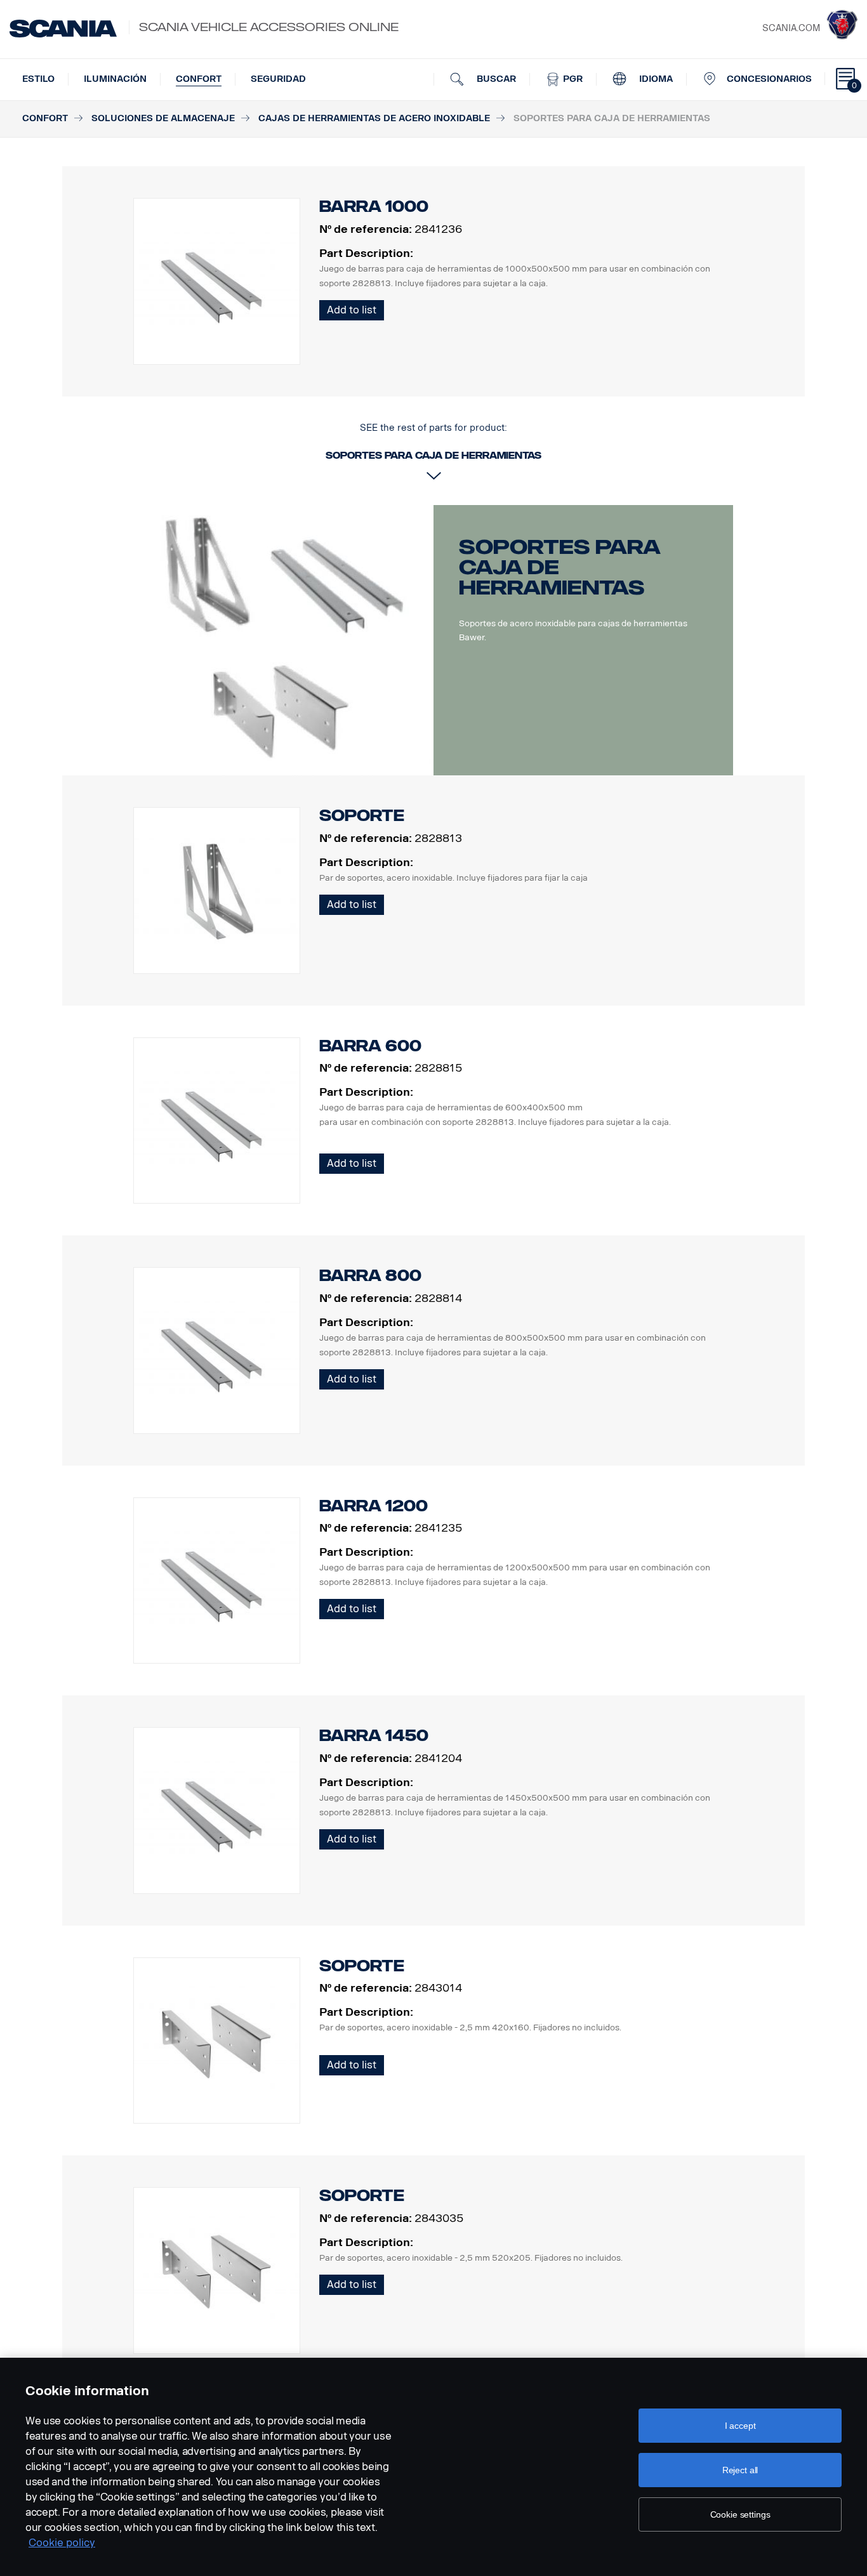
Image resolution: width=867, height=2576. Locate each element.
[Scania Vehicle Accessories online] (63, 29)
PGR (572, 79)
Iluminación (115, 79)
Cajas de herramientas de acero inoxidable (374, 118)
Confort (199, 79)
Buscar (495, 79)
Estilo (38, 79)
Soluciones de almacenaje (163, 118)
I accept (740, 2426)
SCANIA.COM (791, 28)
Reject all (740, 2470)
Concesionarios (769, 79)
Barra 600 (370, 1046)
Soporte (362, 816)
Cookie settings (740, 2514)
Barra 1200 (374, 1506)
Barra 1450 (374, 1736)
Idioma (655, 79)
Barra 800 (370, 1276)
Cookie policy (62, 2543)
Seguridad (278, 79)
